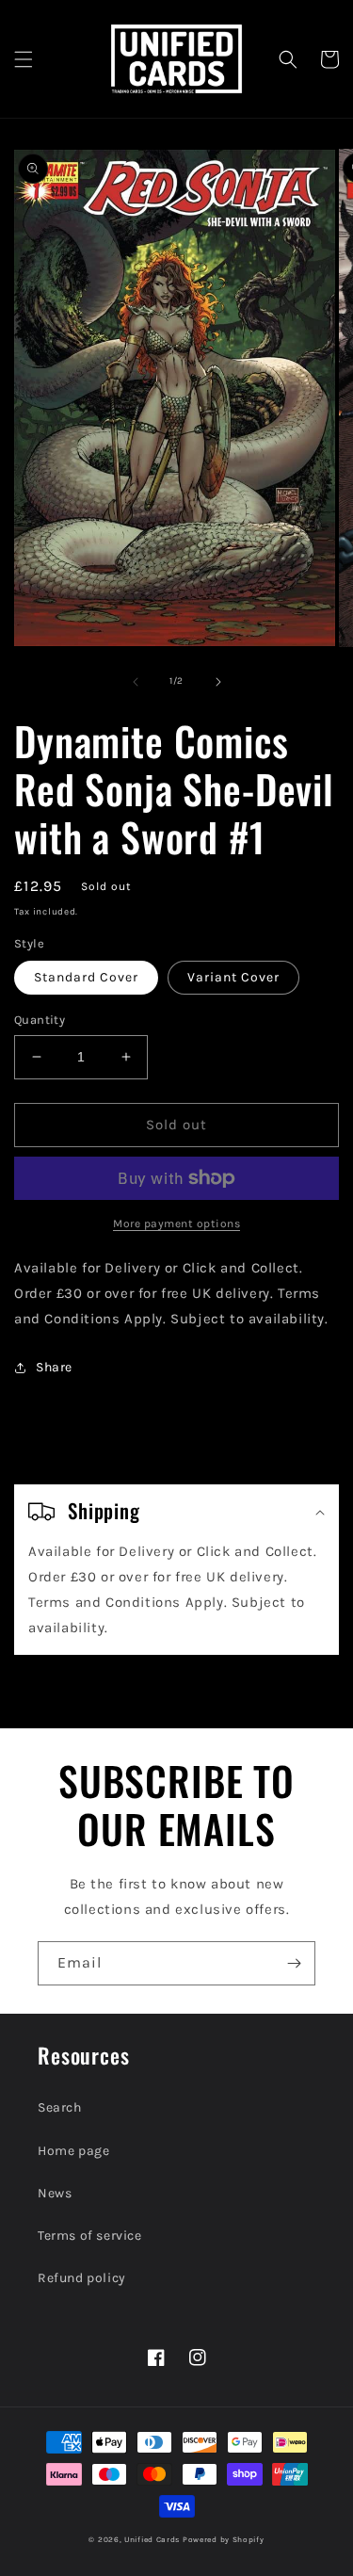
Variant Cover (233, 977)
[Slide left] (136, 682)
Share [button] (54, 1367)
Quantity (40, 1020)
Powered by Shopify (224, 2539)
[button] (24, 59)
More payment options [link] (176, 1223)
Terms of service (90, 2236)
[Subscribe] (294, 1963)
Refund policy (82, 2278)
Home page (73, 2151)
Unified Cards (152, 2539)
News (55, 2193)
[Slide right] (218, 682)
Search (60, 2107)
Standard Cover (86, 977)
